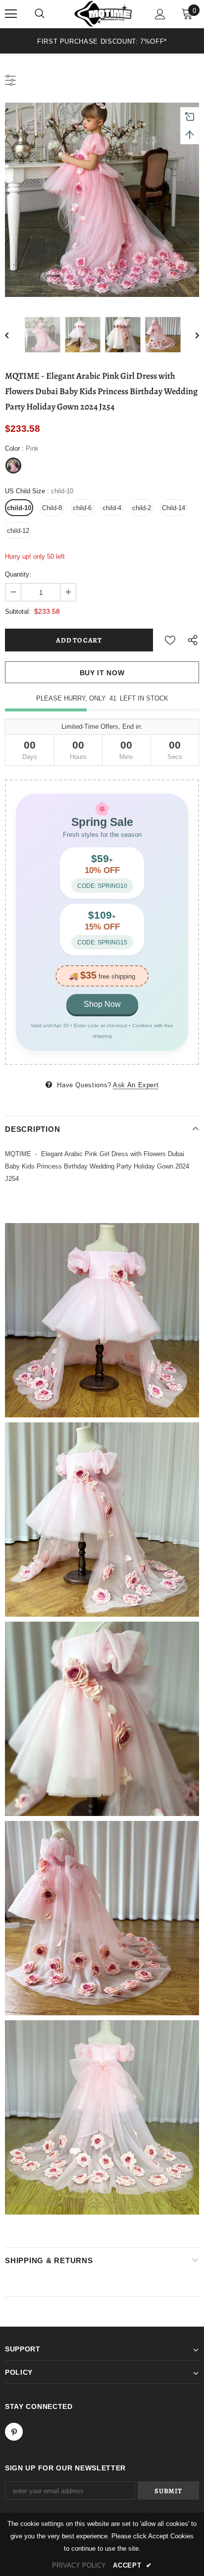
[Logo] (103, 14)
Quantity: (18, 574)
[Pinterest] (14, 2432)
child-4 (112, 508)
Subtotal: (18, 612)
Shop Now (102, 1004)
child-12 (18, 531)
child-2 (142, 508)
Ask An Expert (136, 1085)
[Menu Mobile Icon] (11, 14)
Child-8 (52, 508)
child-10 (19, 508)
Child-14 (174, 508)
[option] (102, 41)
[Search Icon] (40, 14)
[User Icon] (160, 14)
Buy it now (102, 673)
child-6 (82, 508)
